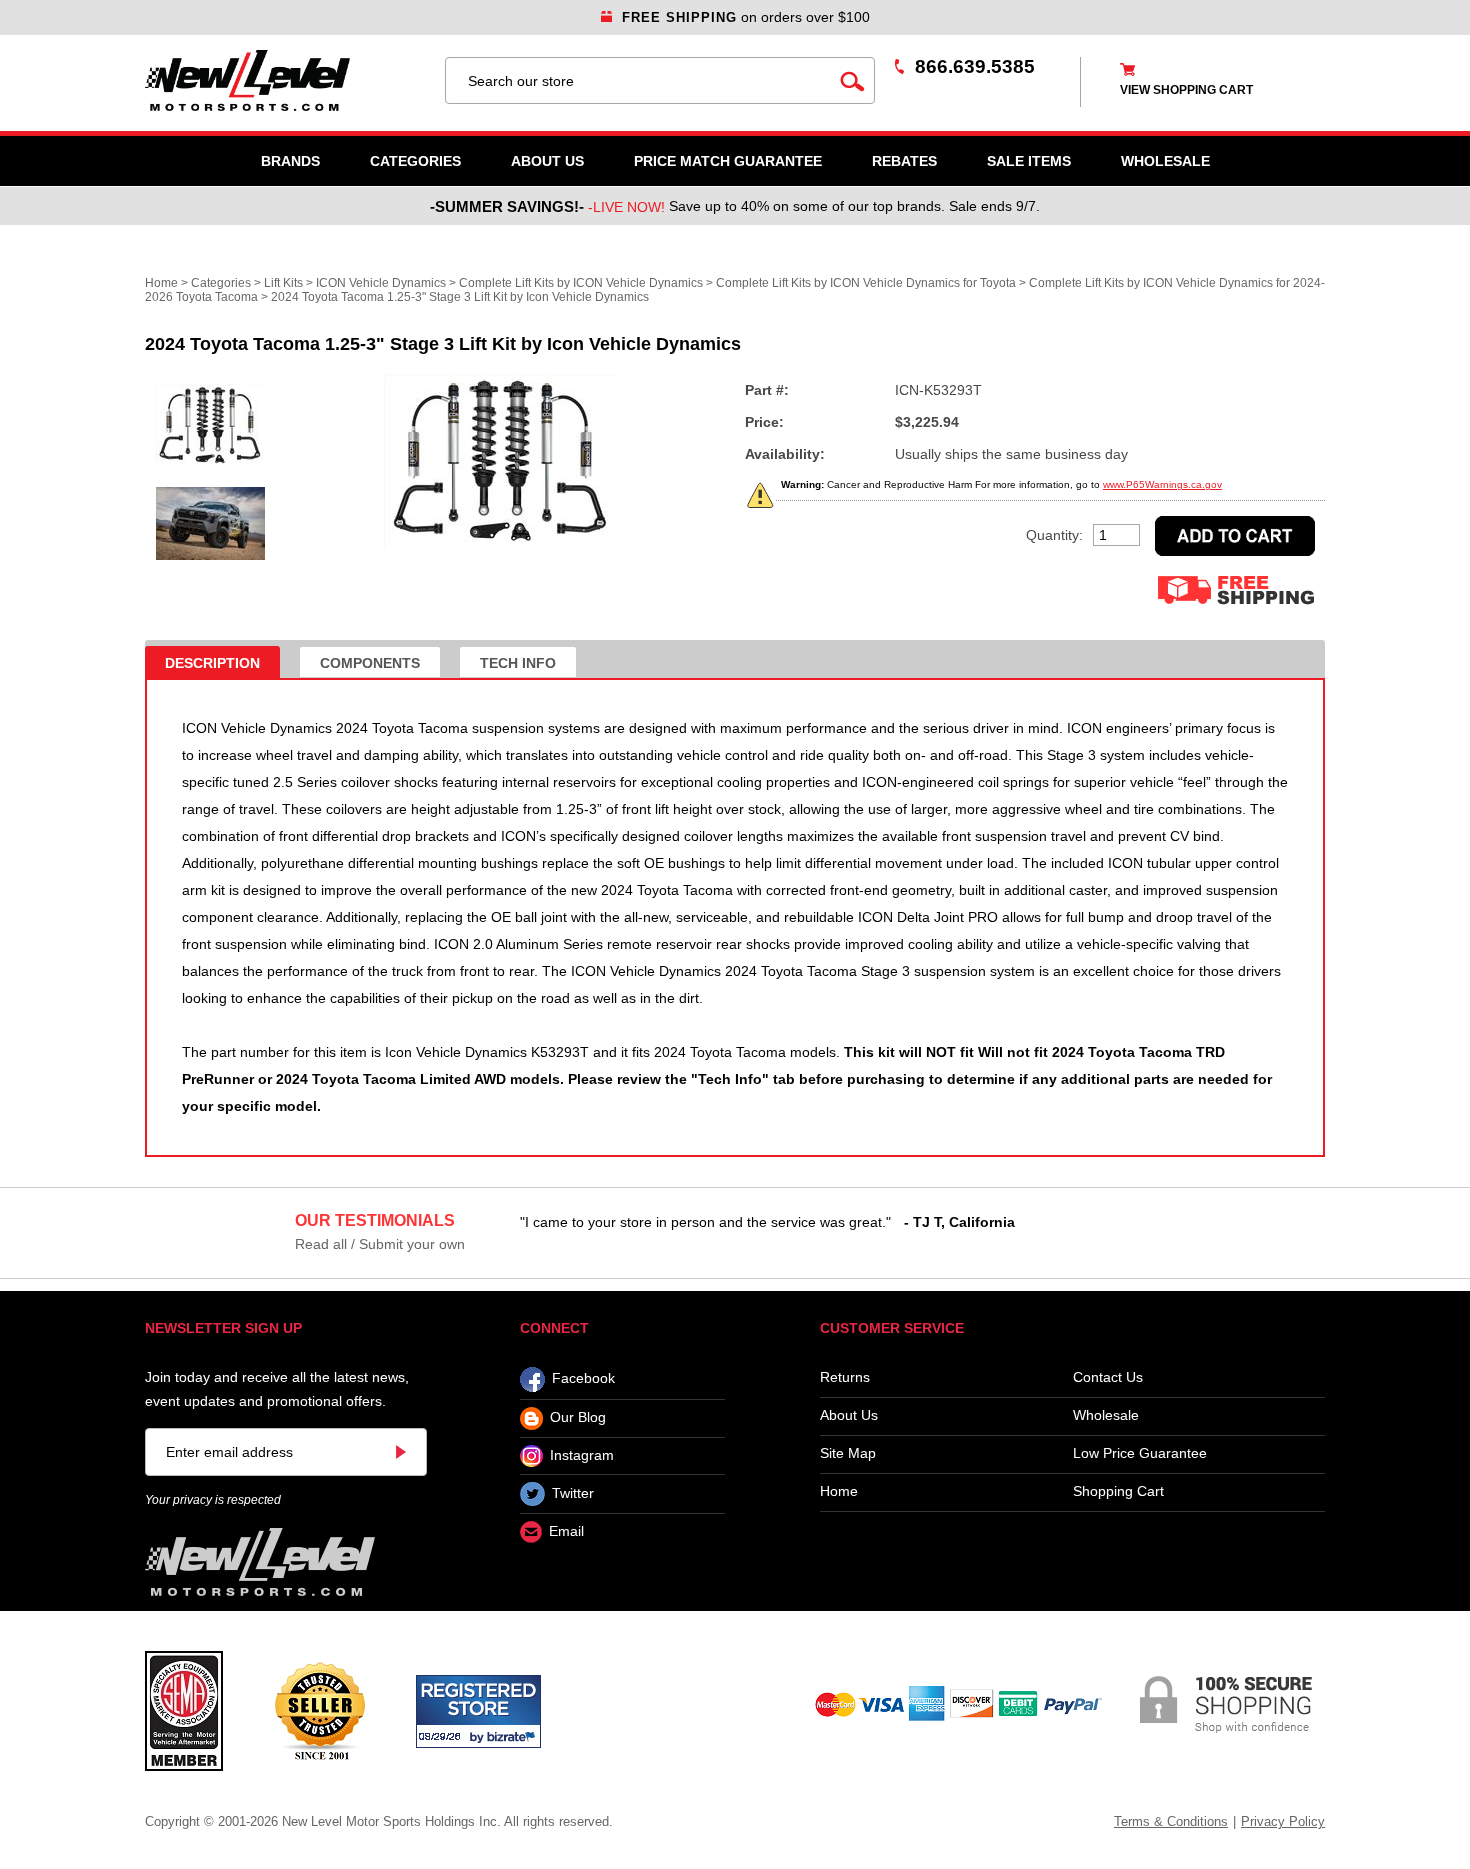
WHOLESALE (1165, 161)
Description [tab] (212, 663)
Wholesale (1106, 1415)
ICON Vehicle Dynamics (381, 283)
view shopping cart (1186, 90)
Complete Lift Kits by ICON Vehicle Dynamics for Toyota (866, 283)
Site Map (848, 1453)
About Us (547, 161)
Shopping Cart (1118, 1491)
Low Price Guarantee (1140, 1453)
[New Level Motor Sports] (285, 80)
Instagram (582, 1455)
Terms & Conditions (1171, 1821)
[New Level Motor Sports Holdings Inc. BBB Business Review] (319, 1710)
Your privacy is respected (213, 1500)
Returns (845, 1377)
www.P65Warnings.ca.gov (1162, 484)
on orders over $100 (746, 17)
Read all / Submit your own (380, 1244)
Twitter (573, 1493)
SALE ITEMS (1029, 161)
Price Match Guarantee (728, 161)
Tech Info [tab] (518, 663)
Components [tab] (370, 663)
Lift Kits (283, 283)
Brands (290, 161)
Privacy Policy (1283, 1821)
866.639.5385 (975, 66)
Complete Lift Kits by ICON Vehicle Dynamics (581, 283)
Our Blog (578, 1418)
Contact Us (1108, 1377)
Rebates (904, 161)
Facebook (583, 1379)
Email (566, 1532)
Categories (415, 161)
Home (161, 283)
